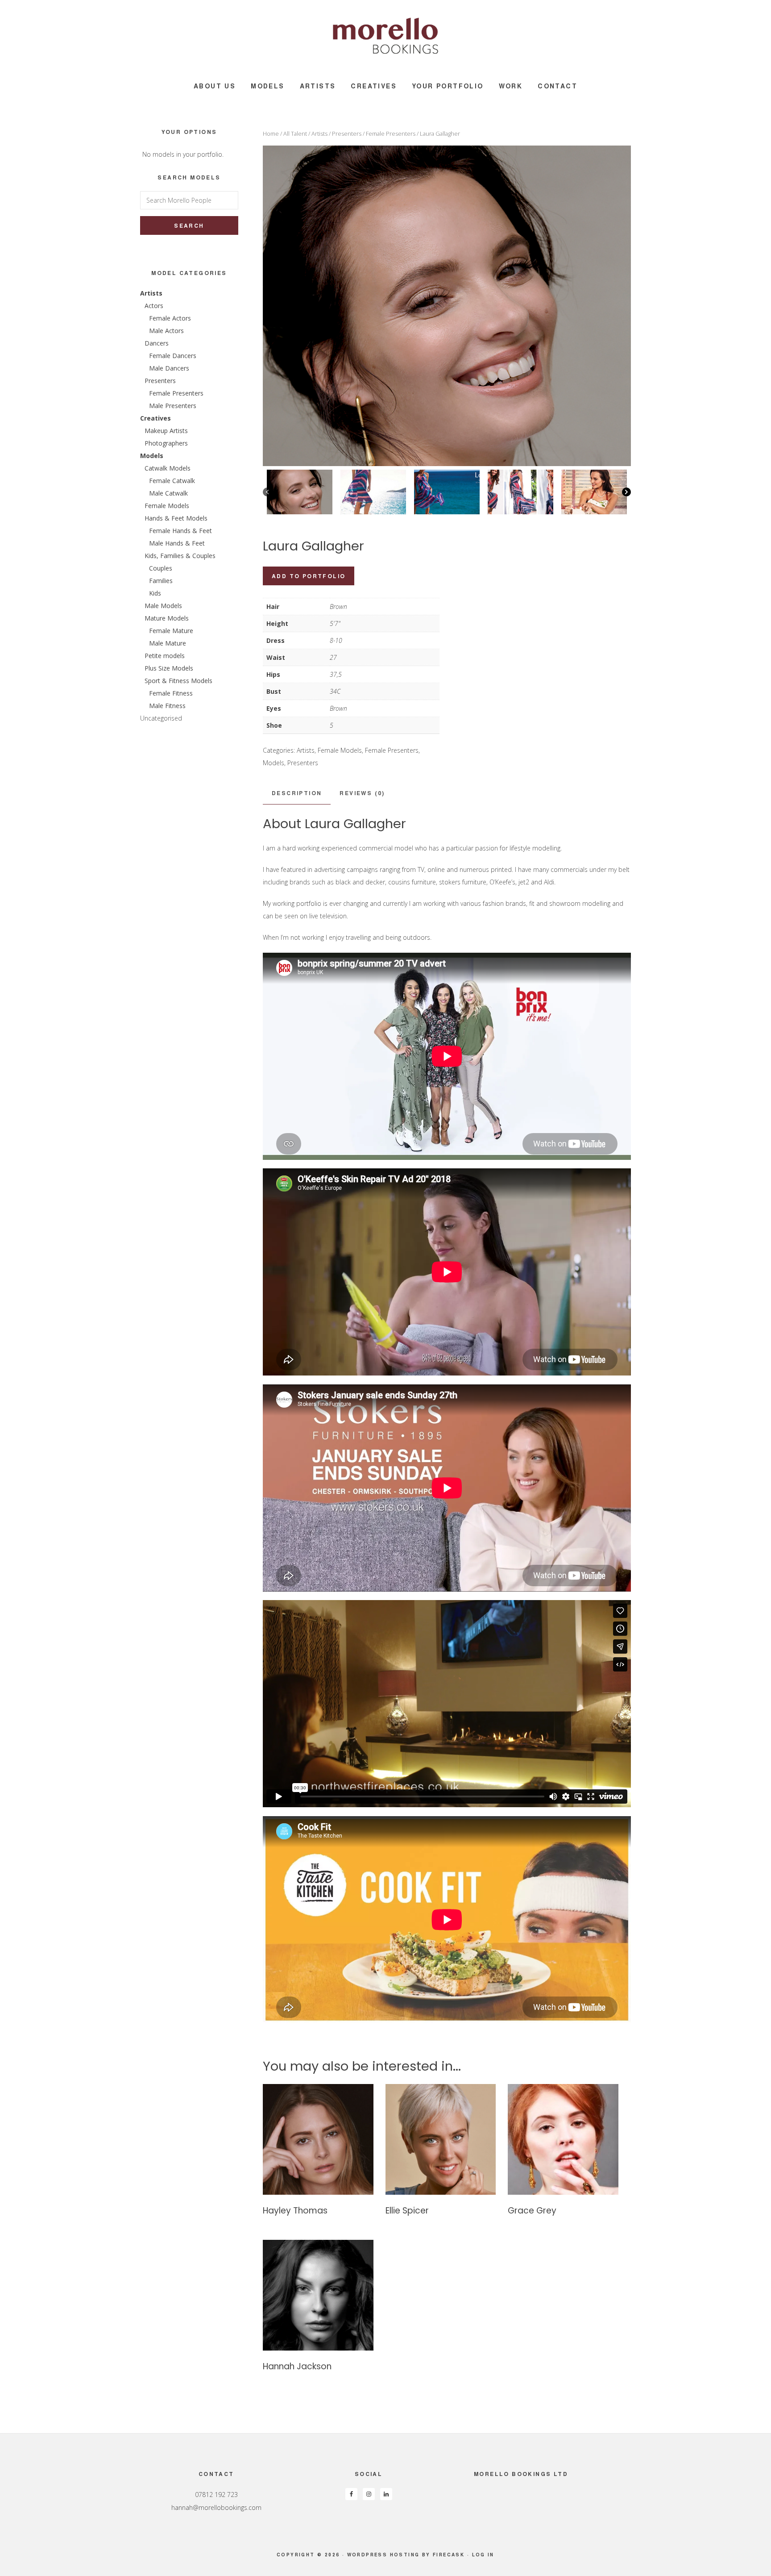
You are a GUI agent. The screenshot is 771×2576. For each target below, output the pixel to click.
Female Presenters (391, 133)
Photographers (166, 443)
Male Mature (168, 643)
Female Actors (170, 318)
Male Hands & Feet (177, 543)
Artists (319, 133)
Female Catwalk (172, 481)
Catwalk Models (168, 468)
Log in (483, 2555)
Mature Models (167, 618)
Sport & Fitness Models (178, 681)
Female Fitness (171, 693)
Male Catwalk (168, 493)
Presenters (347, 133)
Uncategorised (161, 718)
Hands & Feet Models (176, 518)
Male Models (163, 606)
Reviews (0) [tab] (362, 793)
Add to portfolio (309, 576)
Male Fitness (167, 706)
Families (161, 581)
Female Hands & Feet (180, 531)
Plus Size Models (169, 668)
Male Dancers (169, 368)
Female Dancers (173, 356)
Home (271, 133)
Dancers (157, 343)
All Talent (295, 133)
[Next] (626, 492)
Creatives (155, 418)
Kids (155, 593)
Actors (154, 306)
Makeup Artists (166, 431)
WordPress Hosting (383, 2555)
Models (274, 763)
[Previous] (267, 492)
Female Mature (171, 631)
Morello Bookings (385, 36)
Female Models (340, 750)
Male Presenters (173, 406)
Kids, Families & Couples (180, 556)
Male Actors (166, 331)
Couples (161, 568)
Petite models (165, 656)
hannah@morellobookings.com (216, 2507)
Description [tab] (297, 793)
